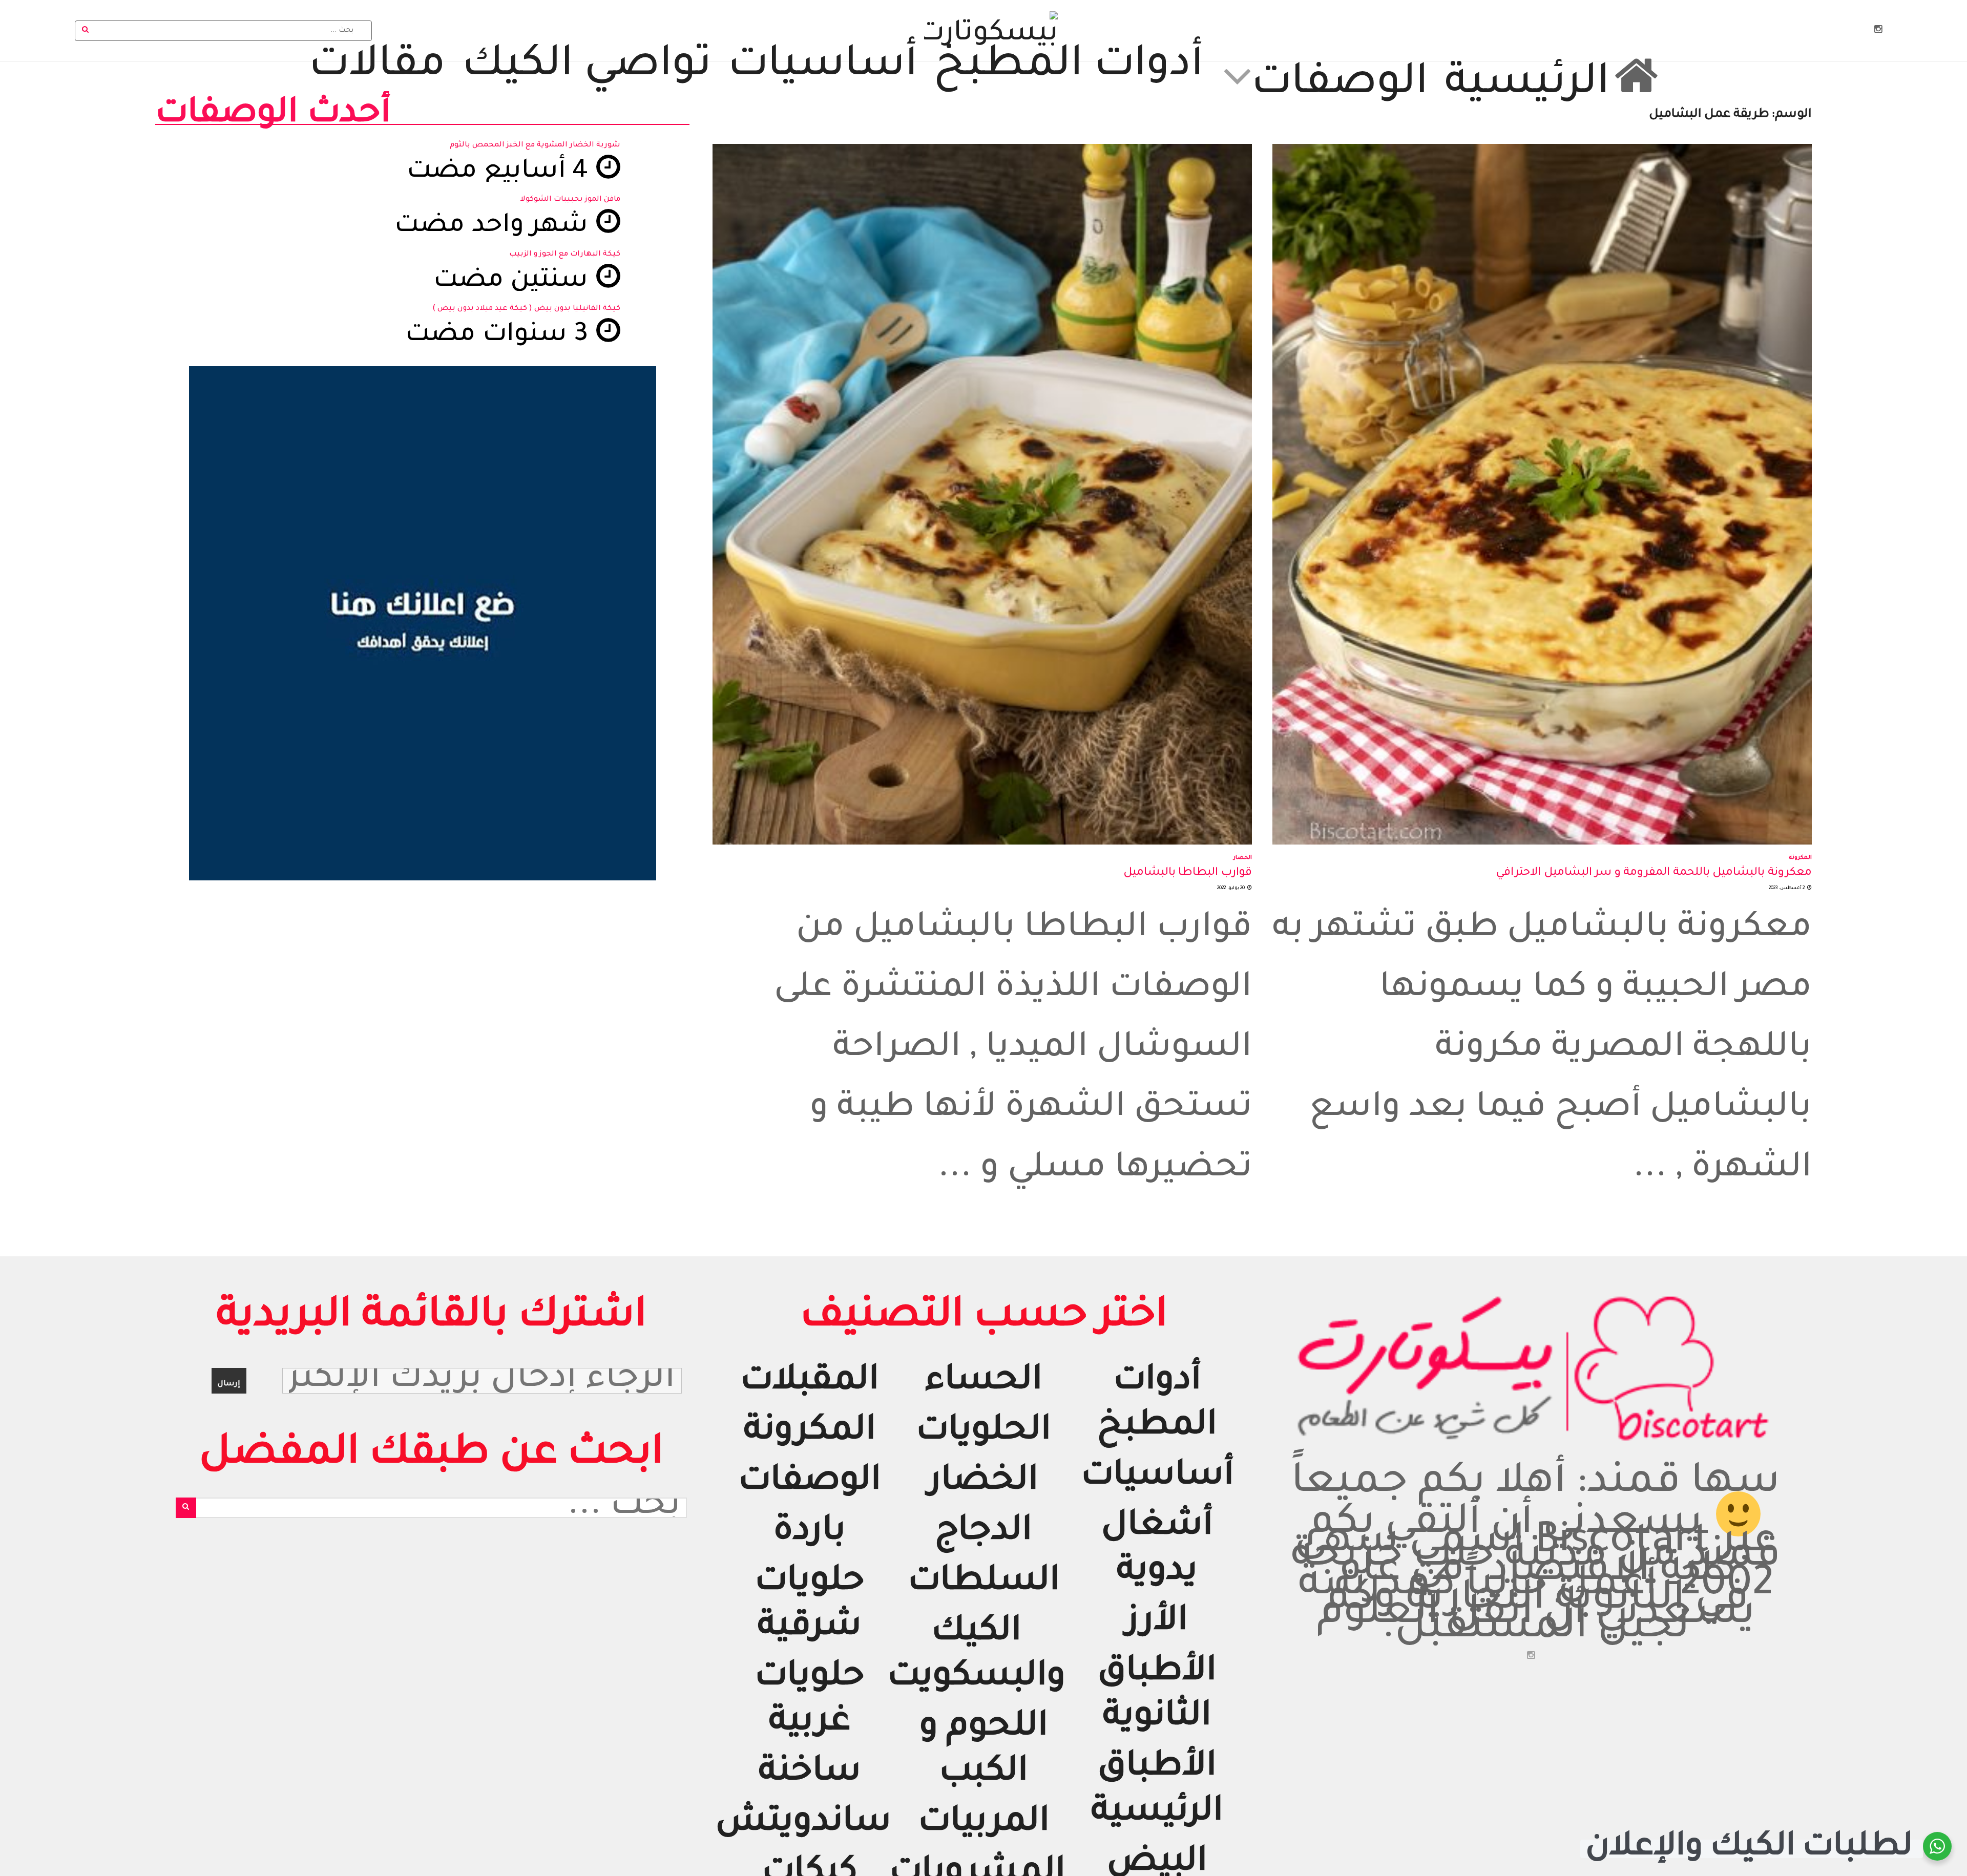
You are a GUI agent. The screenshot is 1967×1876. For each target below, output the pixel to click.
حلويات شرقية (810, 1606)
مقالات (377, 68)
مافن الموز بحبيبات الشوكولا (570, 200)
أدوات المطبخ (1069, 68)
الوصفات (1340, 81)
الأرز (1157, 1623)
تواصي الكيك (587, 68)
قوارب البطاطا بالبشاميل (1188, 873)
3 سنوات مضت (500, 336)
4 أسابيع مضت (501, 173)
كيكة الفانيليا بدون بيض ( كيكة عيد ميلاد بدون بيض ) (526, 309)
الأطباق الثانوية (1157, 1696)
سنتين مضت (514, 282)
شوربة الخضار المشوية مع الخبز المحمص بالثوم (535, 145)
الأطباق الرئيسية (1157, 1791)
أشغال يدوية (1157, 1551)
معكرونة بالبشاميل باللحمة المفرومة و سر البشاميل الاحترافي (1654, 873)
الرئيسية (1527, 81)
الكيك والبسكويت (976, 1656)
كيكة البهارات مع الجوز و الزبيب (565, 255)
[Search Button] (86, 31)
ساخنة (810, 1774)
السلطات (984, 1583)
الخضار (1243, 858)
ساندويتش (803, 1824)
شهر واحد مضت (495, 227)
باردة (810, 1533)
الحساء (983, 1383)
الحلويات (983, 1433)
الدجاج (983, 1533)
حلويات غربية (810, 1701)
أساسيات (823, 68)
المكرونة (1800, 858)
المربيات (984, 1824)
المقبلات (810, 1383)
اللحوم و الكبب (984, 1751)
